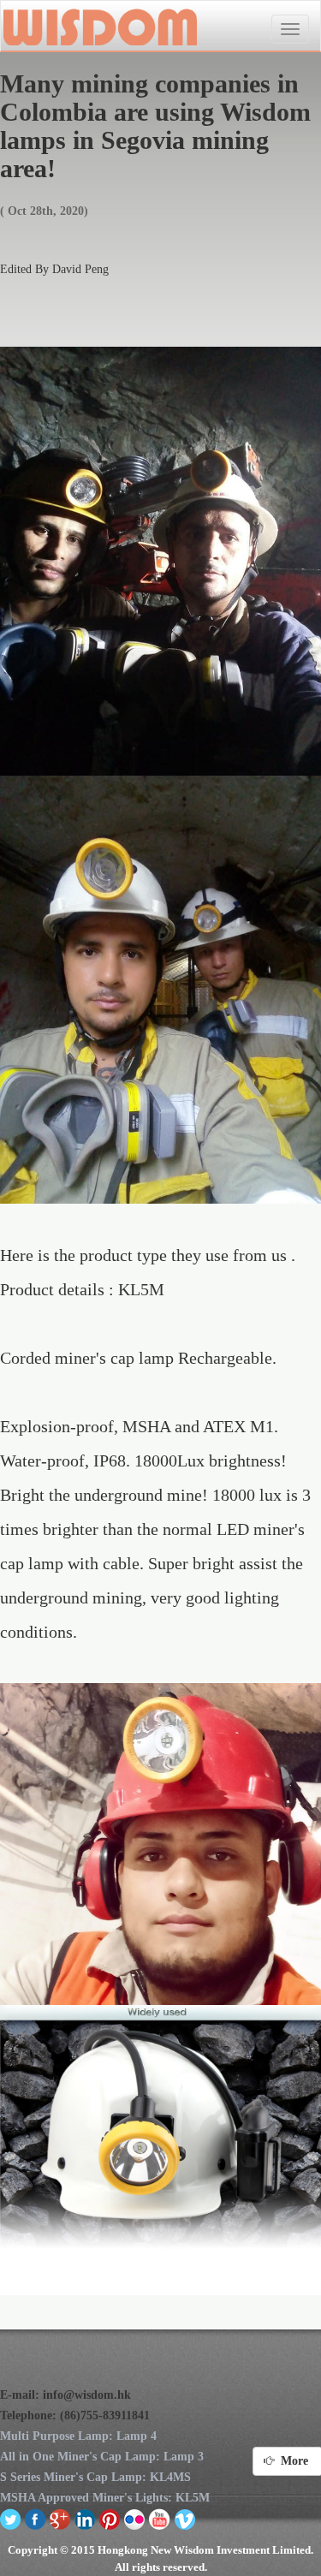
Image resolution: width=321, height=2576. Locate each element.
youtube (160, 2519)
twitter (11, 2519)
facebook (36, 2519)
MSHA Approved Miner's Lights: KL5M (105, 2498)
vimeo (184, 2519)
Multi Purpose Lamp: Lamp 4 (78, 2436)
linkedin (85, 2519)
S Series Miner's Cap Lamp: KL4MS (95, 2477)
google (60, 2519)
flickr (135, 2519)
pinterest (110, 2519)
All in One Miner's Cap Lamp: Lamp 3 (102, 2457)
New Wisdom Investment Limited (99, 27)
